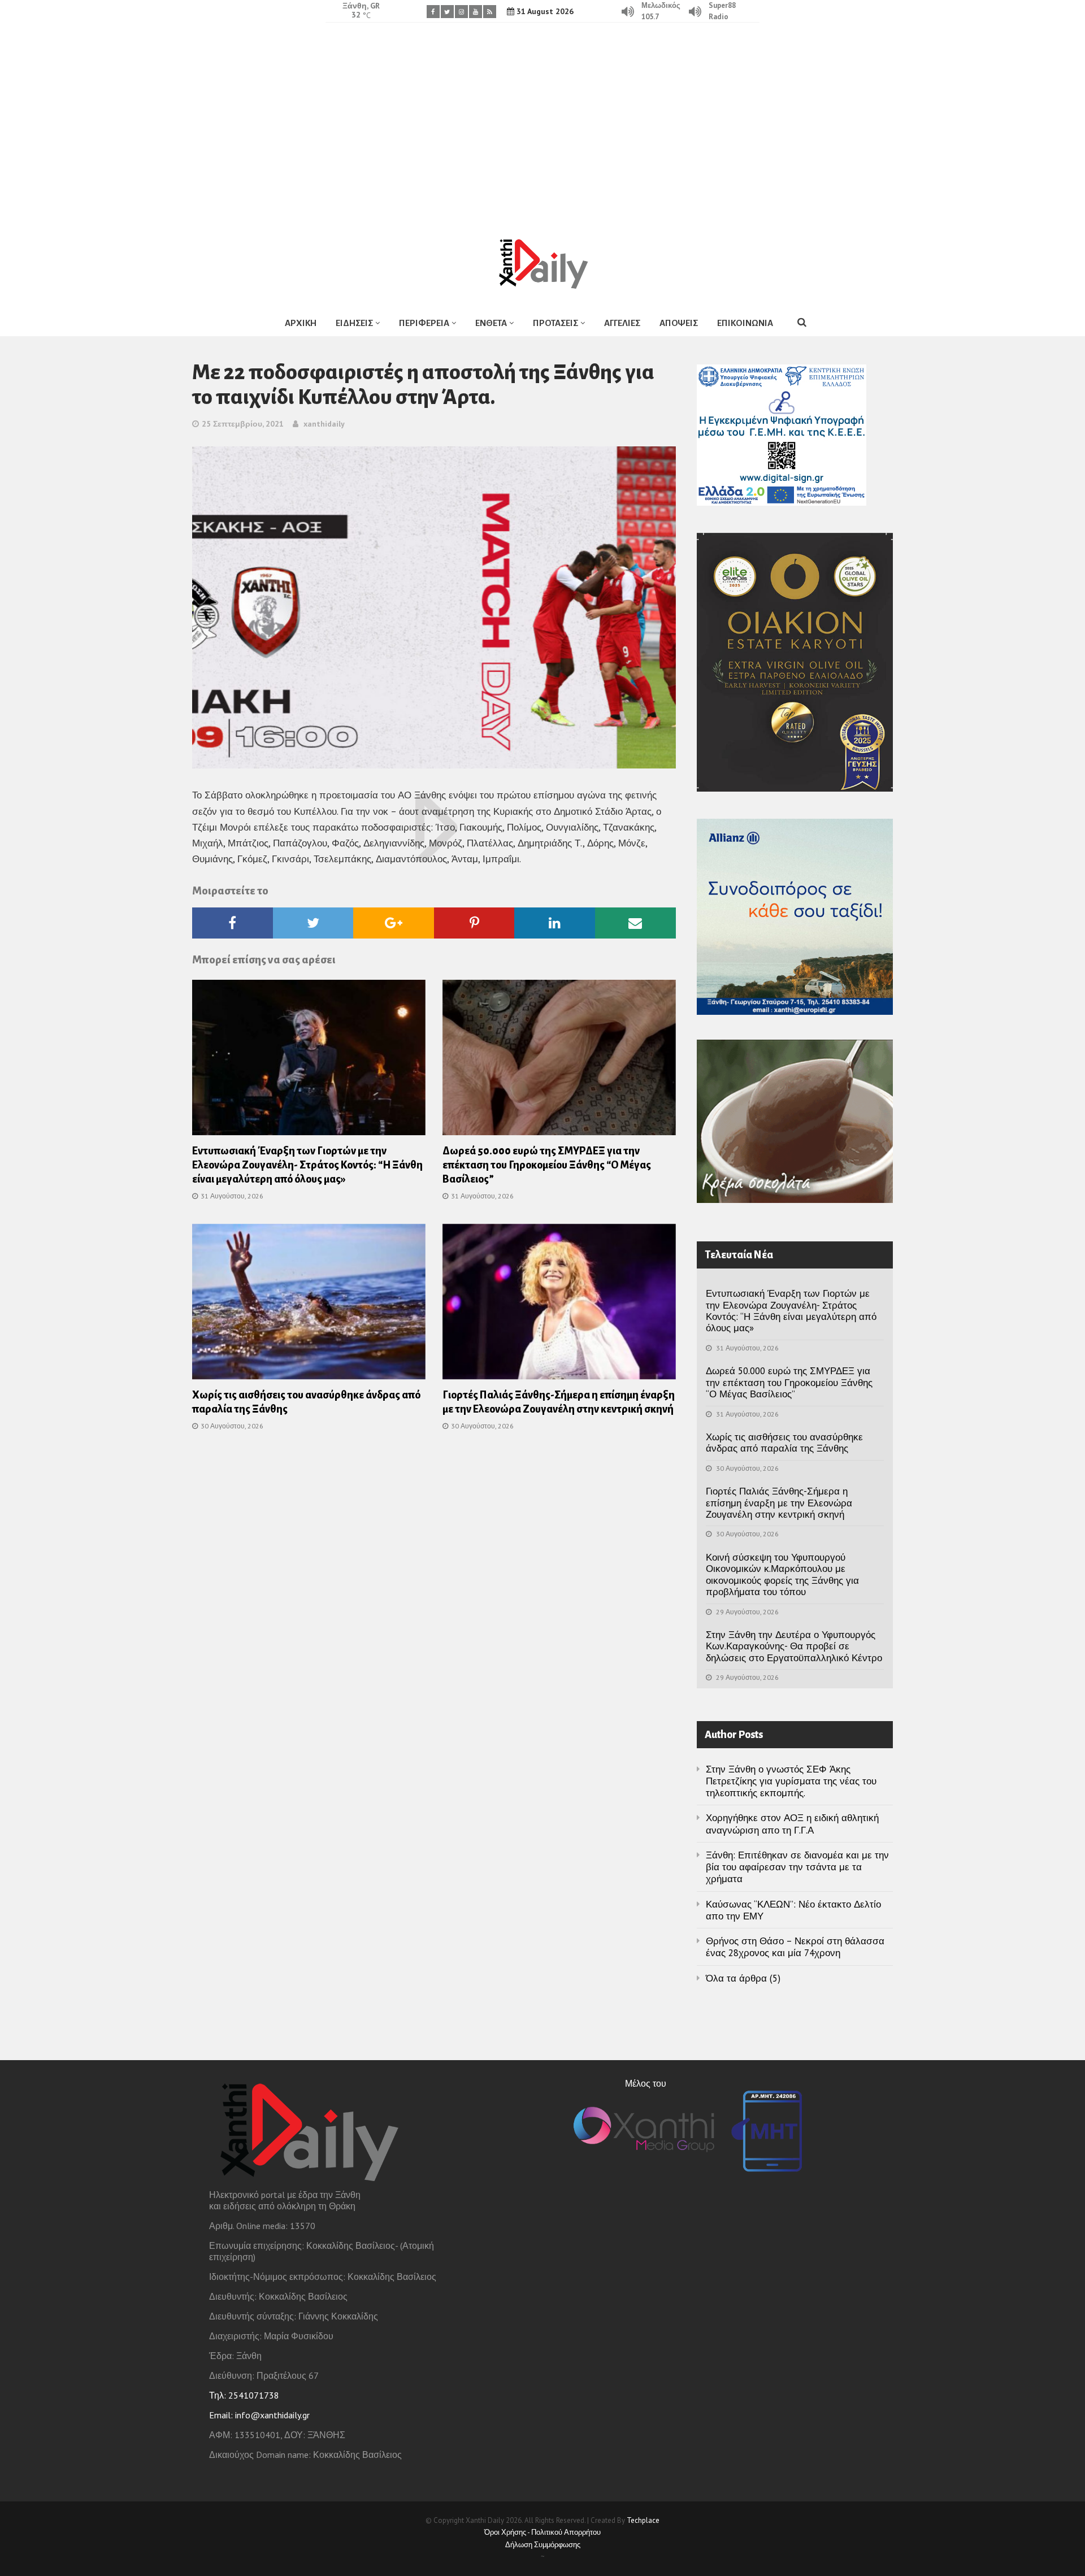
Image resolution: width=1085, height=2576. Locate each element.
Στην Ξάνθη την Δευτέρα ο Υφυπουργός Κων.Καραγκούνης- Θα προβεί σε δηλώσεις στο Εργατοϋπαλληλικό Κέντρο (794, 1646)
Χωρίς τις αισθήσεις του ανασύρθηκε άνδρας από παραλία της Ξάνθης (784, 1443)
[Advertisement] (542, 121)
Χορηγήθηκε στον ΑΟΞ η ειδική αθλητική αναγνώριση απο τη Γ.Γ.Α (792, 1824)
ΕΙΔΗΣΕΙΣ (354, 323)
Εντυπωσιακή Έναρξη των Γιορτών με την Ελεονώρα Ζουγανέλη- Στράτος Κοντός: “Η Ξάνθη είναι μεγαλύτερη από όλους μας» (307, 1165)
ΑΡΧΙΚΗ (301, 323)
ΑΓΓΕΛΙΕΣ (622, 323)
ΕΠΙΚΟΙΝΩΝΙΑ (745, 323)
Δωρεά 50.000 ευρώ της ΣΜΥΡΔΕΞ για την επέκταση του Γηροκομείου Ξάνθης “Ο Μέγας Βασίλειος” (547, 1165)
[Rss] (490, 12)
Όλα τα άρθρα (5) (743, 1978)
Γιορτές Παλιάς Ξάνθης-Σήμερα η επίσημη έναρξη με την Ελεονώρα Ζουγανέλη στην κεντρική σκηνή (779, 1503)
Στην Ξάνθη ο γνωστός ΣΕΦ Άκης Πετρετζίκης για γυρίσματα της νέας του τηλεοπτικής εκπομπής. (791, 1781)
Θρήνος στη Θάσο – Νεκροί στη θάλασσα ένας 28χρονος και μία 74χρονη (795, 1947)
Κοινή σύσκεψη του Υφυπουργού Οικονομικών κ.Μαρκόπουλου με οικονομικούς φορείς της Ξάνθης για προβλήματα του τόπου (782, 1574)
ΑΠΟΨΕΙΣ (679, 323)
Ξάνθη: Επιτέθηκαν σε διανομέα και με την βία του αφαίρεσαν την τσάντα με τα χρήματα (797, 1867)
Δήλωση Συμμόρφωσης (543, 2545)
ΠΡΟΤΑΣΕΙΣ (555, 323)
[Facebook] (433, 12)
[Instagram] (461, 12)
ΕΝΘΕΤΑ (491, 323)
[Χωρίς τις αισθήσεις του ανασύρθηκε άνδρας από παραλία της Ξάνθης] (309, 1305)
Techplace (643, 2520)
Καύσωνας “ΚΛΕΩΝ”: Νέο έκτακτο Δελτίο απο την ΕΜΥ (793, 1910)
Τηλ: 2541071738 (244, 2395)
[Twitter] (447, 12)
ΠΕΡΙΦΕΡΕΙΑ (424, 323)
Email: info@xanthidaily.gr (259, 2415)
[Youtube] (476, 12)
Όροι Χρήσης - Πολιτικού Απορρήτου (542, 2532)
